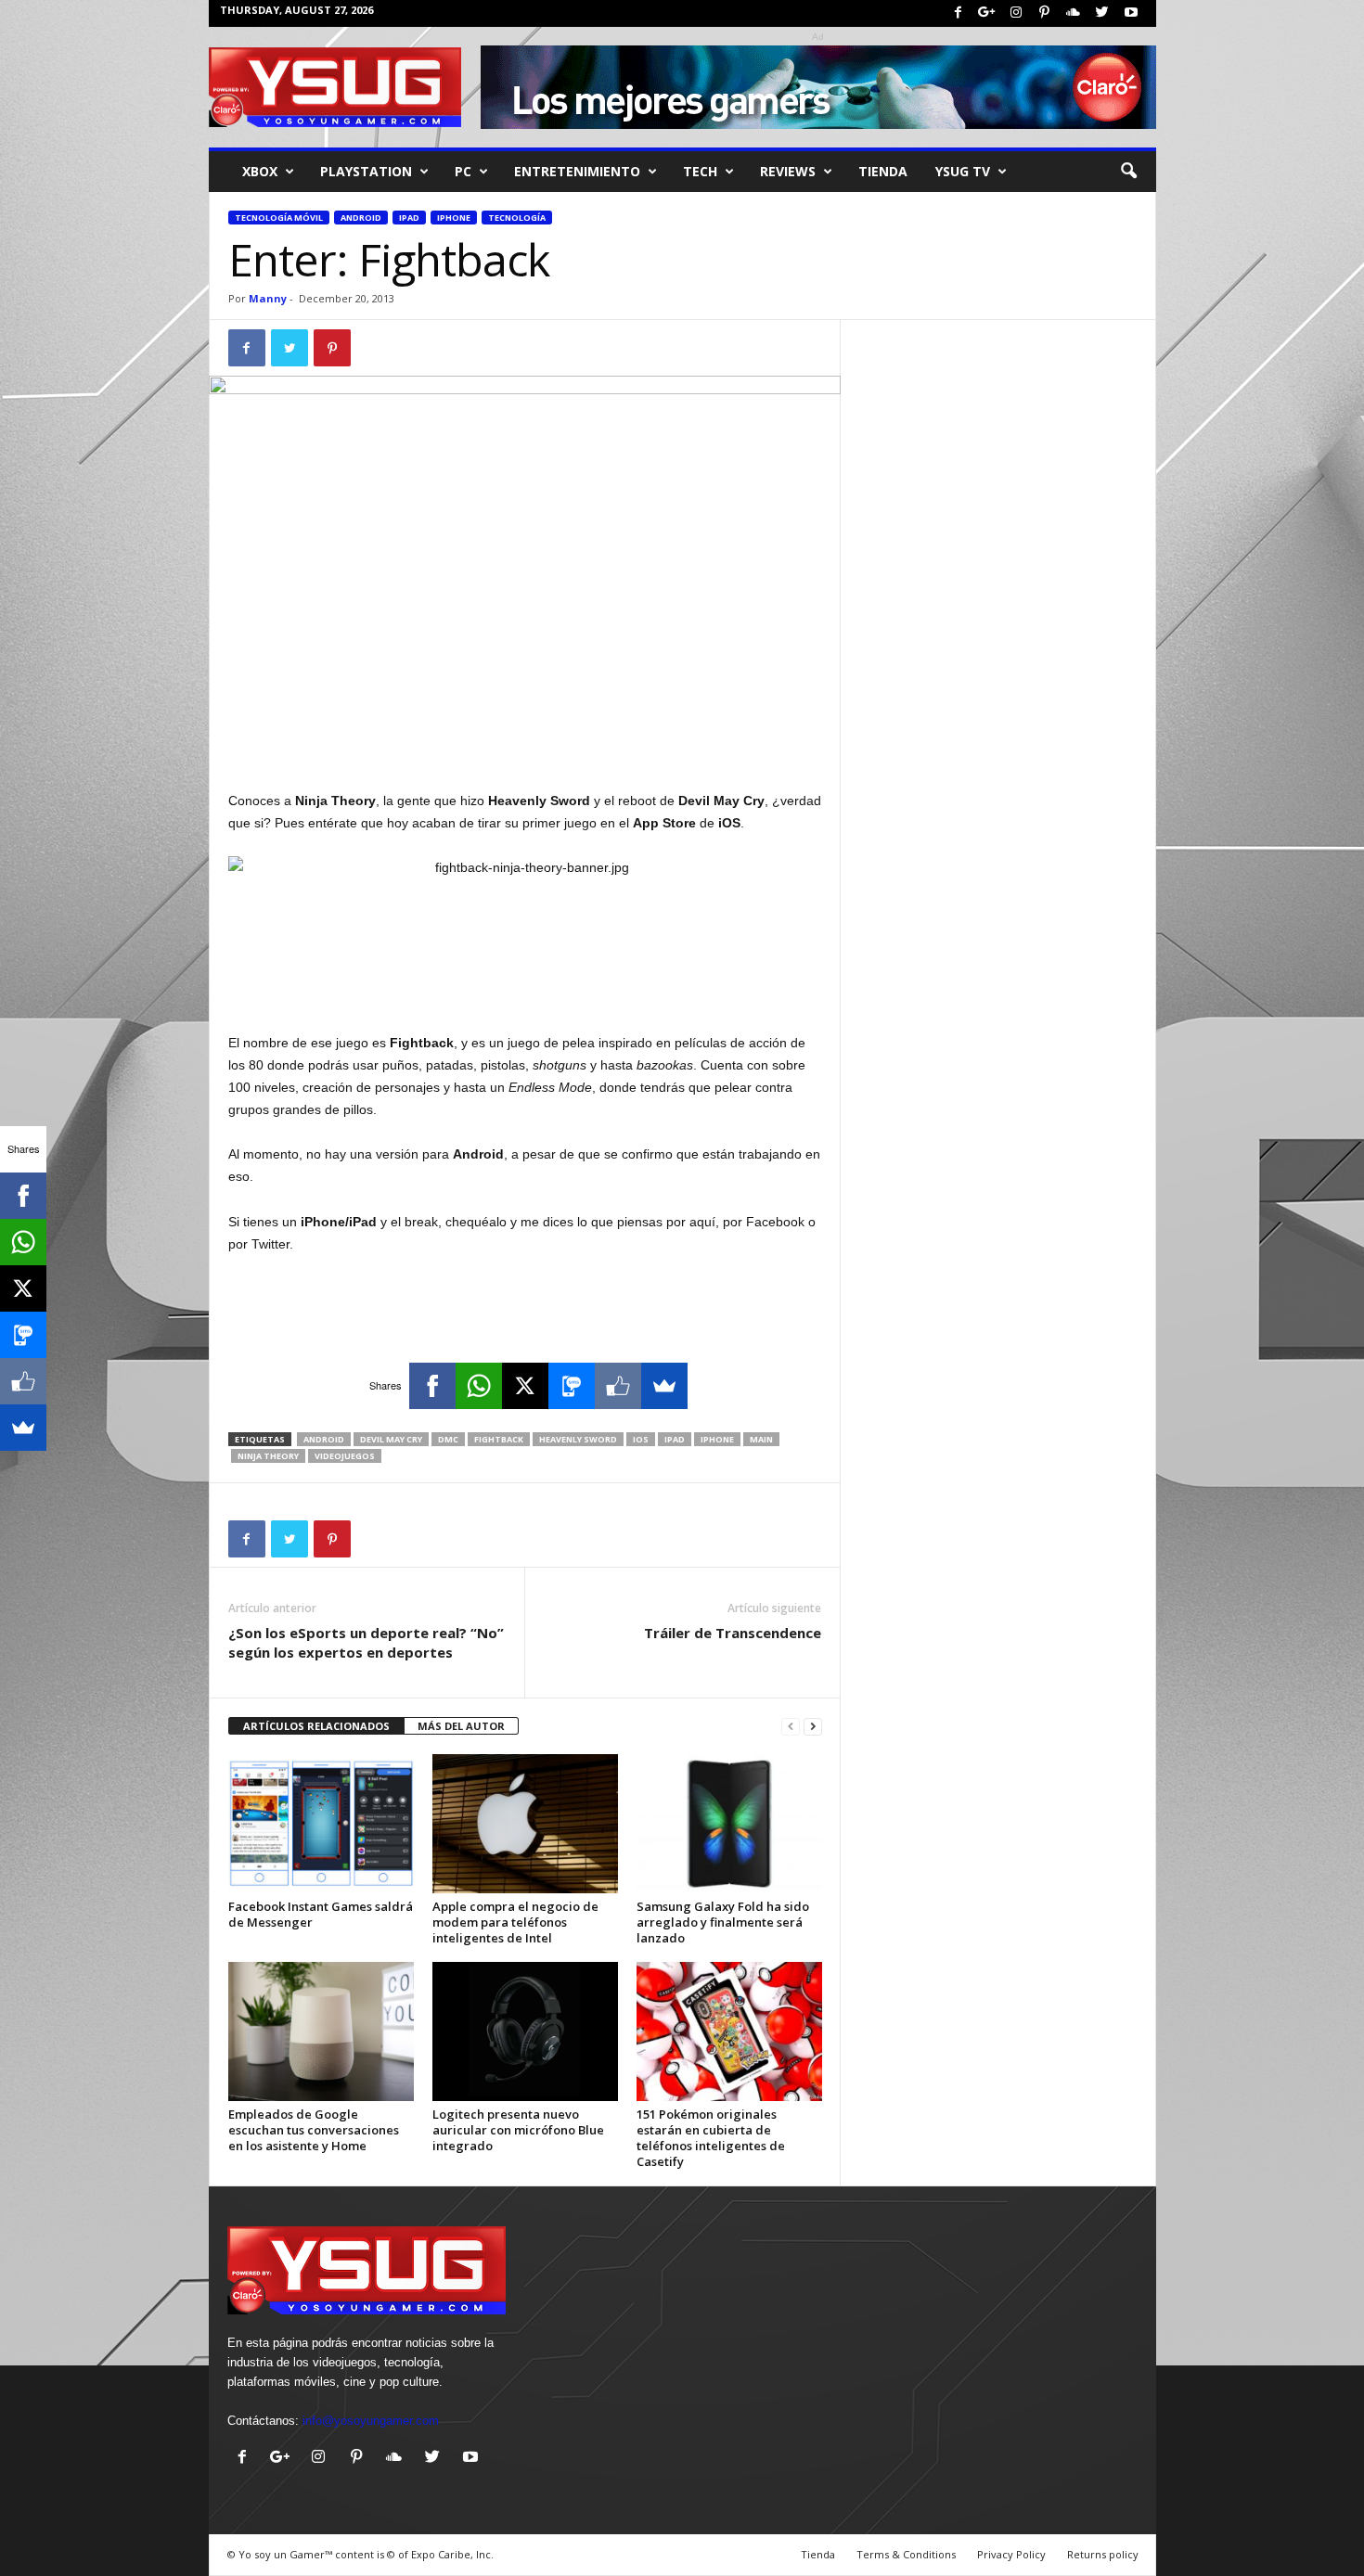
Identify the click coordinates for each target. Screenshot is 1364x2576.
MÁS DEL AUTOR (461, 1726)
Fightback (499, 1439)
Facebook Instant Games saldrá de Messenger (321, 1914)
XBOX (260, 171)
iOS (641, 1439)
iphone (717, 1439)
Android (361, 218)
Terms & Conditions (906, 2554)
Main (761, 1439)
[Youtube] (1131, 13)
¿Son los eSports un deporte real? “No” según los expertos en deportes (366, 1642)
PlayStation (366, 171)
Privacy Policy (1011, 2554)
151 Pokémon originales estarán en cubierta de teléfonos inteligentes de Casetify (711, 2138)
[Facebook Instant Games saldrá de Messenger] (321, 1824)
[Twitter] (1102, 13)
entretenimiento (577, 171)
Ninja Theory (268, 1456)
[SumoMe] (664, 1386)
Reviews (788, 171)
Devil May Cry (391, 1439)
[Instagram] (1016, 13)
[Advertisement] (525, 741)
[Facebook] (959, 13)
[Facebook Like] (618, 1386)
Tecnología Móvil (279, 218)
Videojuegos (345, 1456)
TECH (700, 171)
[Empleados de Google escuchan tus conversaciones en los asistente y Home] (321, 2031)
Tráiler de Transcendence (733, 1633)
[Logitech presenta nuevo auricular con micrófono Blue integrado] (525, 2031)
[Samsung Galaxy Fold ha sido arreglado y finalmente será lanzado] (729, 1824)
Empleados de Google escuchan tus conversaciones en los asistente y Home (314, 2130)
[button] (1128, 172)
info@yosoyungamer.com (371, 2421)
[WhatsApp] (479, 1386)
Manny (268, 298)
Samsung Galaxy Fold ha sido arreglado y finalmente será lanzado (723, 1922)
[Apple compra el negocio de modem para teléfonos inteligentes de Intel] (525, 1824)
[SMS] (572, 1386)
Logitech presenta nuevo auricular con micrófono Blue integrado (518, 2130)
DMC (448, 1439)
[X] (525, 1386)
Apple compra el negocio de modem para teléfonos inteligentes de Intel (515, 1922)
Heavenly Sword (578, 1439)
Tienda (883, 171)
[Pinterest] (1045, 13)
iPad (409, 218)
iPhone (454, 218)
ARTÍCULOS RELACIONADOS (316, 1726)
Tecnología (517, 218)
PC (463, 171)
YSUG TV (963, 171)
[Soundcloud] (1074, 13)
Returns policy (1103, 2554)
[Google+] (987, 13)
